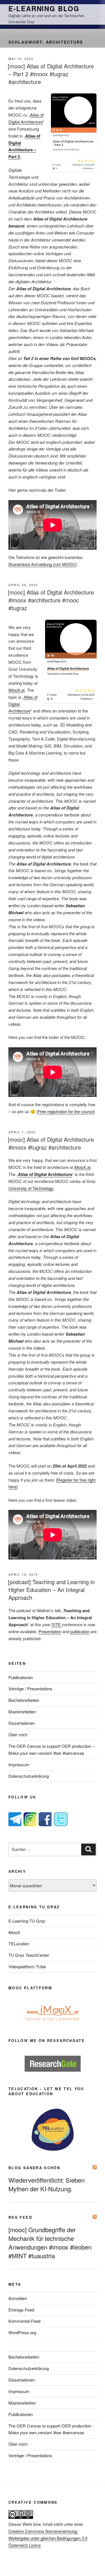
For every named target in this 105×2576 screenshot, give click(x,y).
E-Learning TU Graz (27, 1921)
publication (80, 1631)
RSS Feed (20, 2217)
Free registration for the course (66, 1111)
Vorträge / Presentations (30, 1689)
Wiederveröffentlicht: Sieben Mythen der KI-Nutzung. (46, 2184)
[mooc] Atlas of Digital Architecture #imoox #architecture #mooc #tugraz (51, 600)
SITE (57, 1624)
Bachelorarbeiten (24, 1700)
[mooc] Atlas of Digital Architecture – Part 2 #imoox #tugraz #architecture (51, 74)
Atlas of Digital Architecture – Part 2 (24, 146)
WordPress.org (22, 2332)
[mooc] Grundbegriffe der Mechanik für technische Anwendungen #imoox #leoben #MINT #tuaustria (50, 2243)
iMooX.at (17, 690)
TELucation (19, 1943)
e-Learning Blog (44, 8)
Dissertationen (22, 1723)
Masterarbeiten (22, 1711)
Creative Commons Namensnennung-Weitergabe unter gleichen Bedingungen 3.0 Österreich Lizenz (48, 2538)
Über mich (18, 1734)
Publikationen (21, 1677)
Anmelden (18, 2298)
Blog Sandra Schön (34, 2168)
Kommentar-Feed (24, 2321)
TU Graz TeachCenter (29, 1955)
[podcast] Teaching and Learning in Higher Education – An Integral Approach (51, 1590)
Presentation (50, 1631)
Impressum (19, 1764)
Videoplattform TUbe (27, 1966)
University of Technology (31, 1188)
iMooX (14, 1932)
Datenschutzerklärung (29, 1776)
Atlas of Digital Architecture (45, 1174)
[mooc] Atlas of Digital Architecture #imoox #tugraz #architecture (51, 1143)
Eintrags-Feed (21, 2310)
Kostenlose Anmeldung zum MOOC (43, 564)
